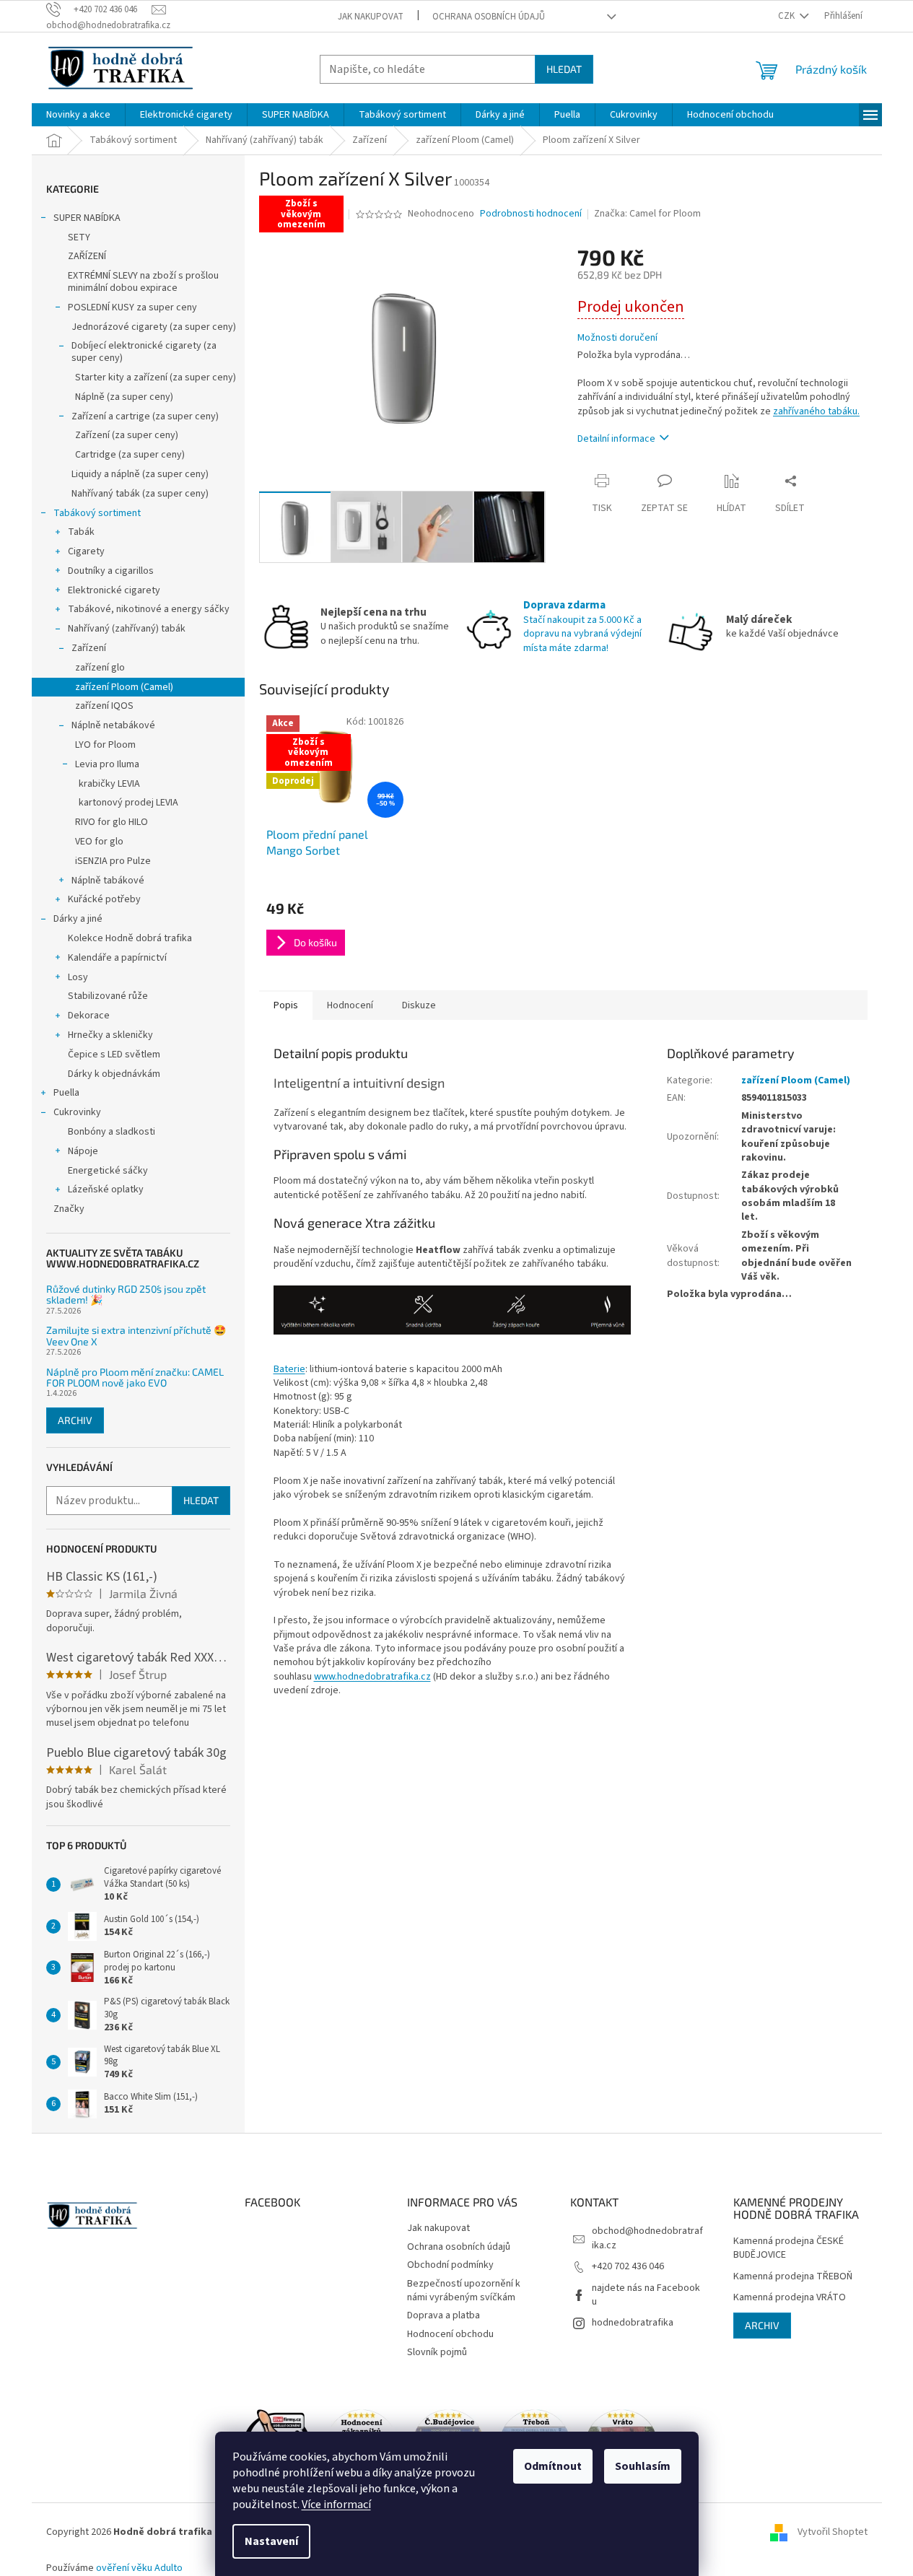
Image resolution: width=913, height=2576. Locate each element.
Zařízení (89, 648)
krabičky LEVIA (109, 784)
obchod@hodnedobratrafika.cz (647, 2238)
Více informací (336, 2505)
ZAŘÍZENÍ (87, 256)
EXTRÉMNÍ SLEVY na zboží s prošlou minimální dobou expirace (143, 282)
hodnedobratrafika (633, 2323)
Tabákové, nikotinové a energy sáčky (149, 609)
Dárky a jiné (78, 919)
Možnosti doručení (617, 338)
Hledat (564, 69)
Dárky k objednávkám (114, 1074)
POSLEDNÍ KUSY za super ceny (132, 307)
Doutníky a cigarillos (111, 571)
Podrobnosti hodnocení (531, 214)
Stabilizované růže (108, 996)
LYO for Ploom (105, 745)
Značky (69, 1209)
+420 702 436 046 (628, 2266)
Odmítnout (553, 2466)
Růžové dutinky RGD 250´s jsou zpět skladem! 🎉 (126, 1294)
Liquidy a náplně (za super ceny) (140, 474)
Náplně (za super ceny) (124, 397)
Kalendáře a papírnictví (117, 958)
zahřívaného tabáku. (816, 411)
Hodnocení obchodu (450, 2334)
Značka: (647, 214)
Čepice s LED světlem (114, 1055)
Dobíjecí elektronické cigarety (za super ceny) (144, 352)
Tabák (81, 532)
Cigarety (86, 551)
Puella (66, 1093)
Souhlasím (643, 2466)
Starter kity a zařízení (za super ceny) (156, 377)
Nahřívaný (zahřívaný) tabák (127, 629)
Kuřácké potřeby (104, 899)
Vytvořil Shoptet (833, 2532)
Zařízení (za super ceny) (127, 435)
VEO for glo (99, 842)
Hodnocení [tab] (350, 1005)
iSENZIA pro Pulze (113, 861)
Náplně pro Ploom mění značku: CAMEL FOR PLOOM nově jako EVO (135, 1377)
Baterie (289, 1369)
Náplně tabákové (108, 881)
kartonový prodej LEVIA (128, 803)
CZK (787, 16)
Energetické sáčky (108, 1171)
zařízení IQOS (104, 706)
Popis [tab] (286, 1005)
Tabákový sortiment (97, 513)
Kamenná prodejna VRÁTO (790, 2298)
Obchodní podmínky (450, 2265)
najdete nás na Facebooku (646, 2295)
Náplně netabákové (113, 725)
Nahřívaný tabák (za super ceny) (140, 494)
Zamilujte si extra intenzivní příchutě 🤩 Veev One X (136, 1336)
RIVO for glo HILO (112, 822)
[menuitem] (78, 115)
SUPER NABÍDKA (87, 218)
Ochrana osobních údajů (489, 17)
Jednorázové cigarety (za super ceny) (154, 327)
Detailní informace (616, 439)
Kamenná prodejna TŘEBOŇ (793, 2277)
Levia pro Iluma (107, 764)
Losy (78, 977)
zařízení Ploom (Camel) (124, 687)
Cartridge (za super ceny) (130, 455)
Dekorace (89, 1016)
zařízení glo (100, 668)
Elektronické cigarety (114, 590)
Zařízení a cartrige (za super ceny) (145, 416)
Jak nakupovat (371, 17)
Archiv (75, 1420)
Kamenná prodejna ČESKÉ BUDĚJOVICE (789, 2248)
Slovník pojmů (437, 2352)
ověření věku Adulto (139, 2568)
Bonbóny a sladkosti (112, 1132)
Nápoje (83, 1151)
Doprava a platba (444, 2315)
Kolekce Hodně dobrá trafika (130, 938)
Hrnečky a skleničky (110, 1035)
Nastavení (271, 2541)
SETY (79, 237)
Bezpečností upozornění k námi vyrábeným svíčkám (464, 2291)
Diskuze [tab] (419, 1005)
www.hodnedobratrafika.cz (372, 1677)
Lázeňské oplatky (106, 1189)
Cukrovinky (77, 1112)
